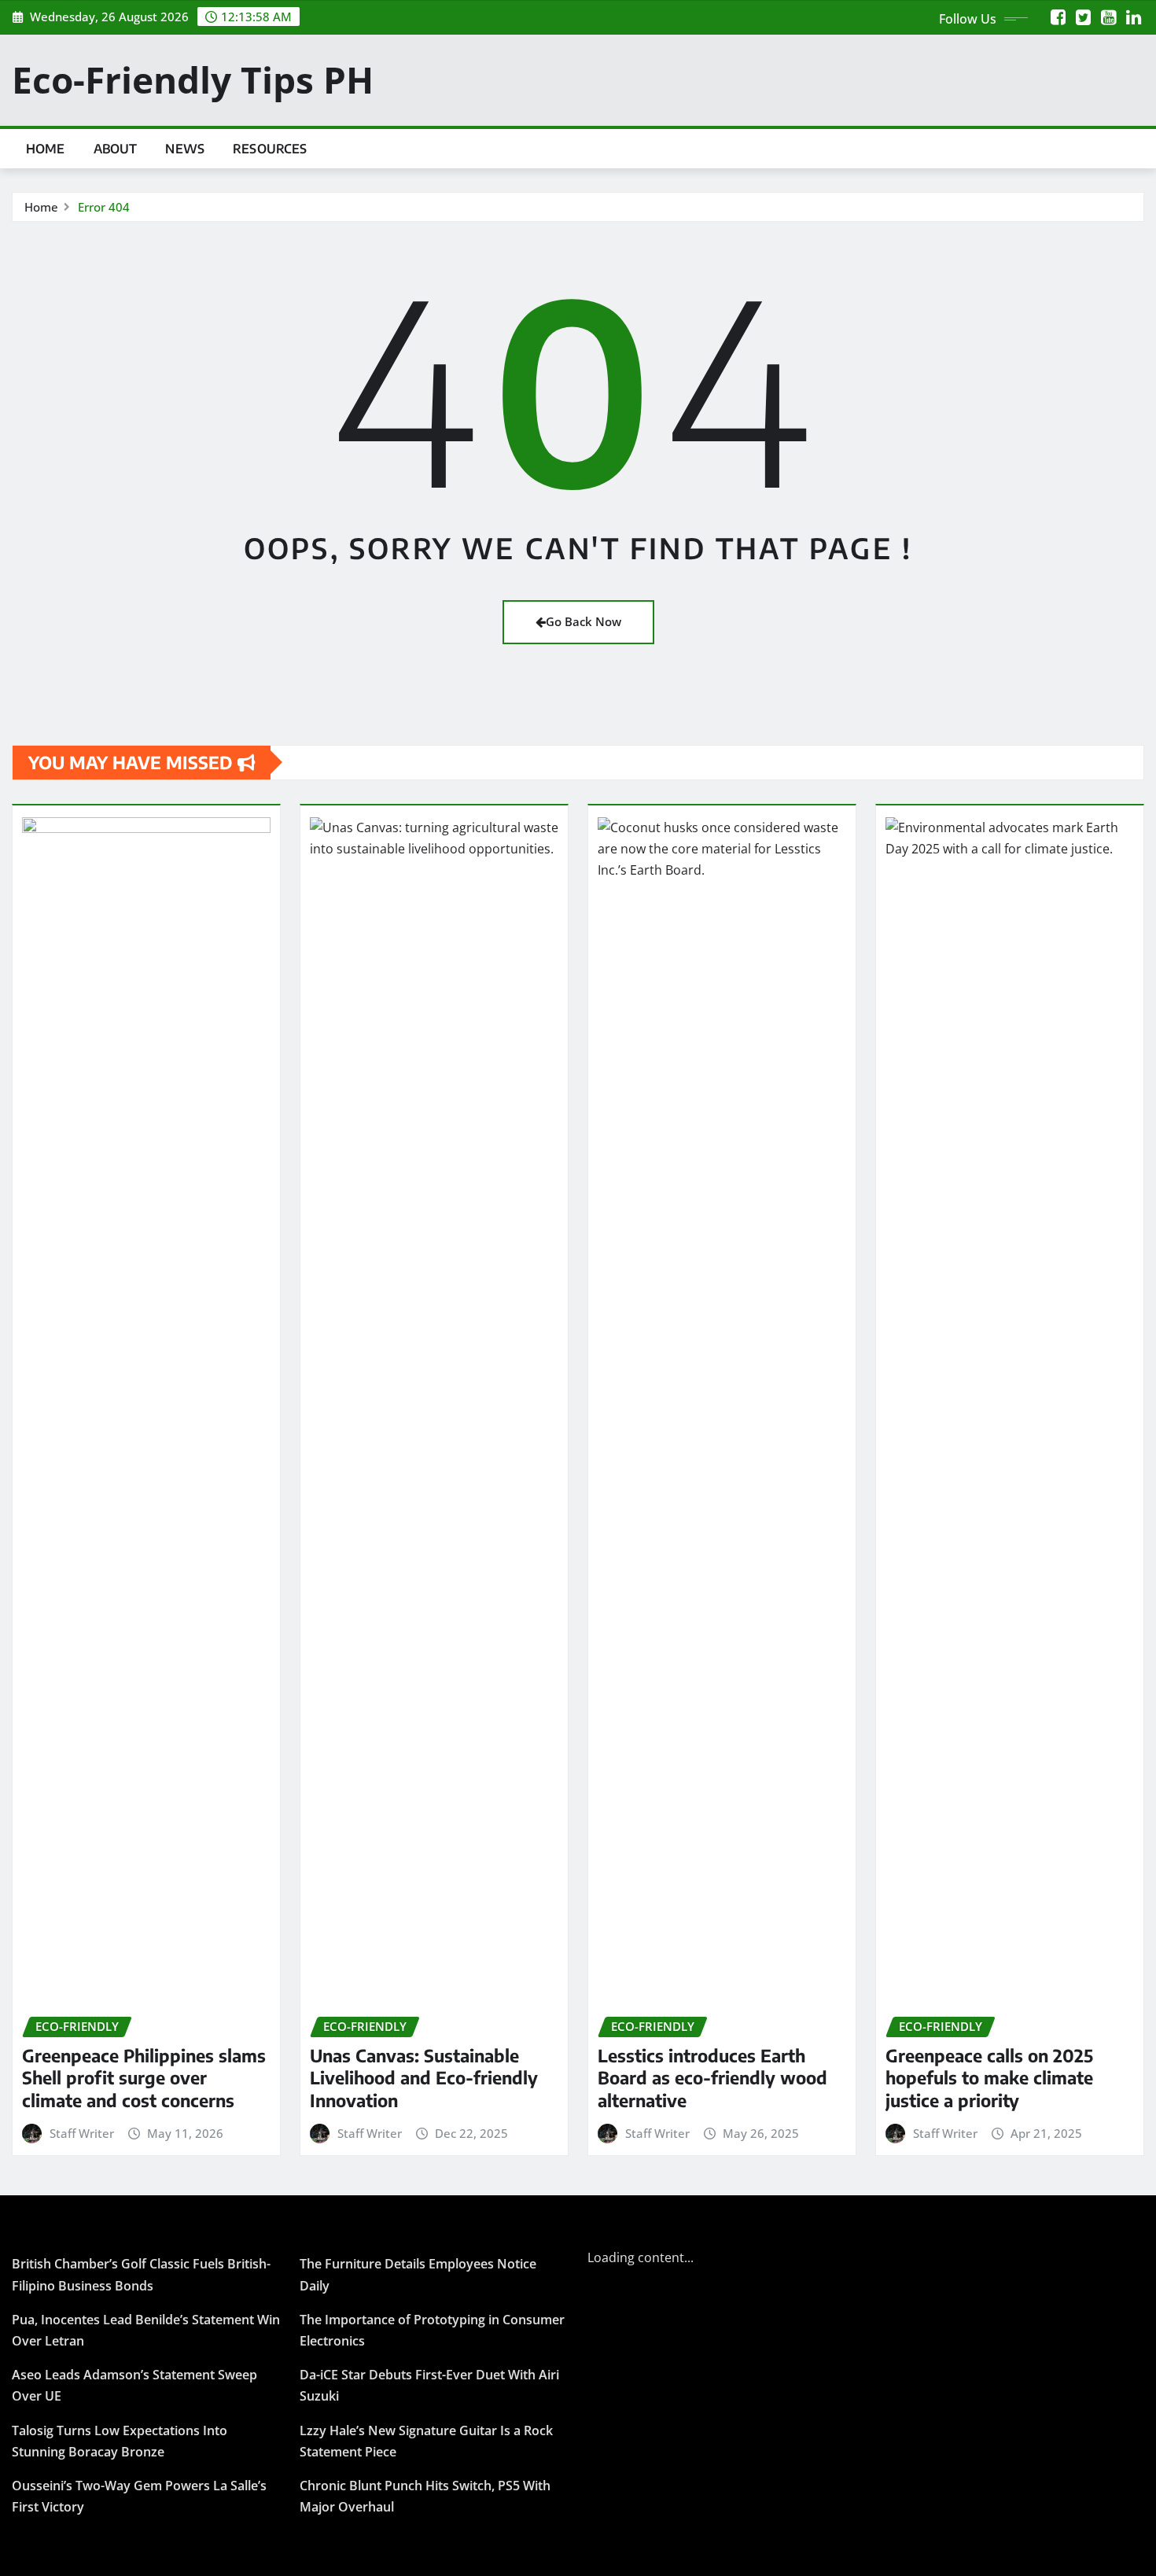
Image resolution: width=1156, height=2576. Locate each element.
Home (46, 149)
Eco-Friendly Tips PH (193, 79)
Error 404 (104, 207)
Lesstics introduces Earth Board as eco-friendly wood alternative (712, 2078)
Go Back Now (584, 621)
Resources (270, 149)
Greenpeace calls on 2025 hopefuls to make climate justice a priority (989, 2078)
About (116, 149)
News (185, 149)
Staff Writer (82, 2133)
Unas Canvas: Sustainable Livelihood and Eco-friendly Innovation (424, 2078)
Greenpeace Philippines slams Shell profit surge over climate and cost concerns (144, 2078)
